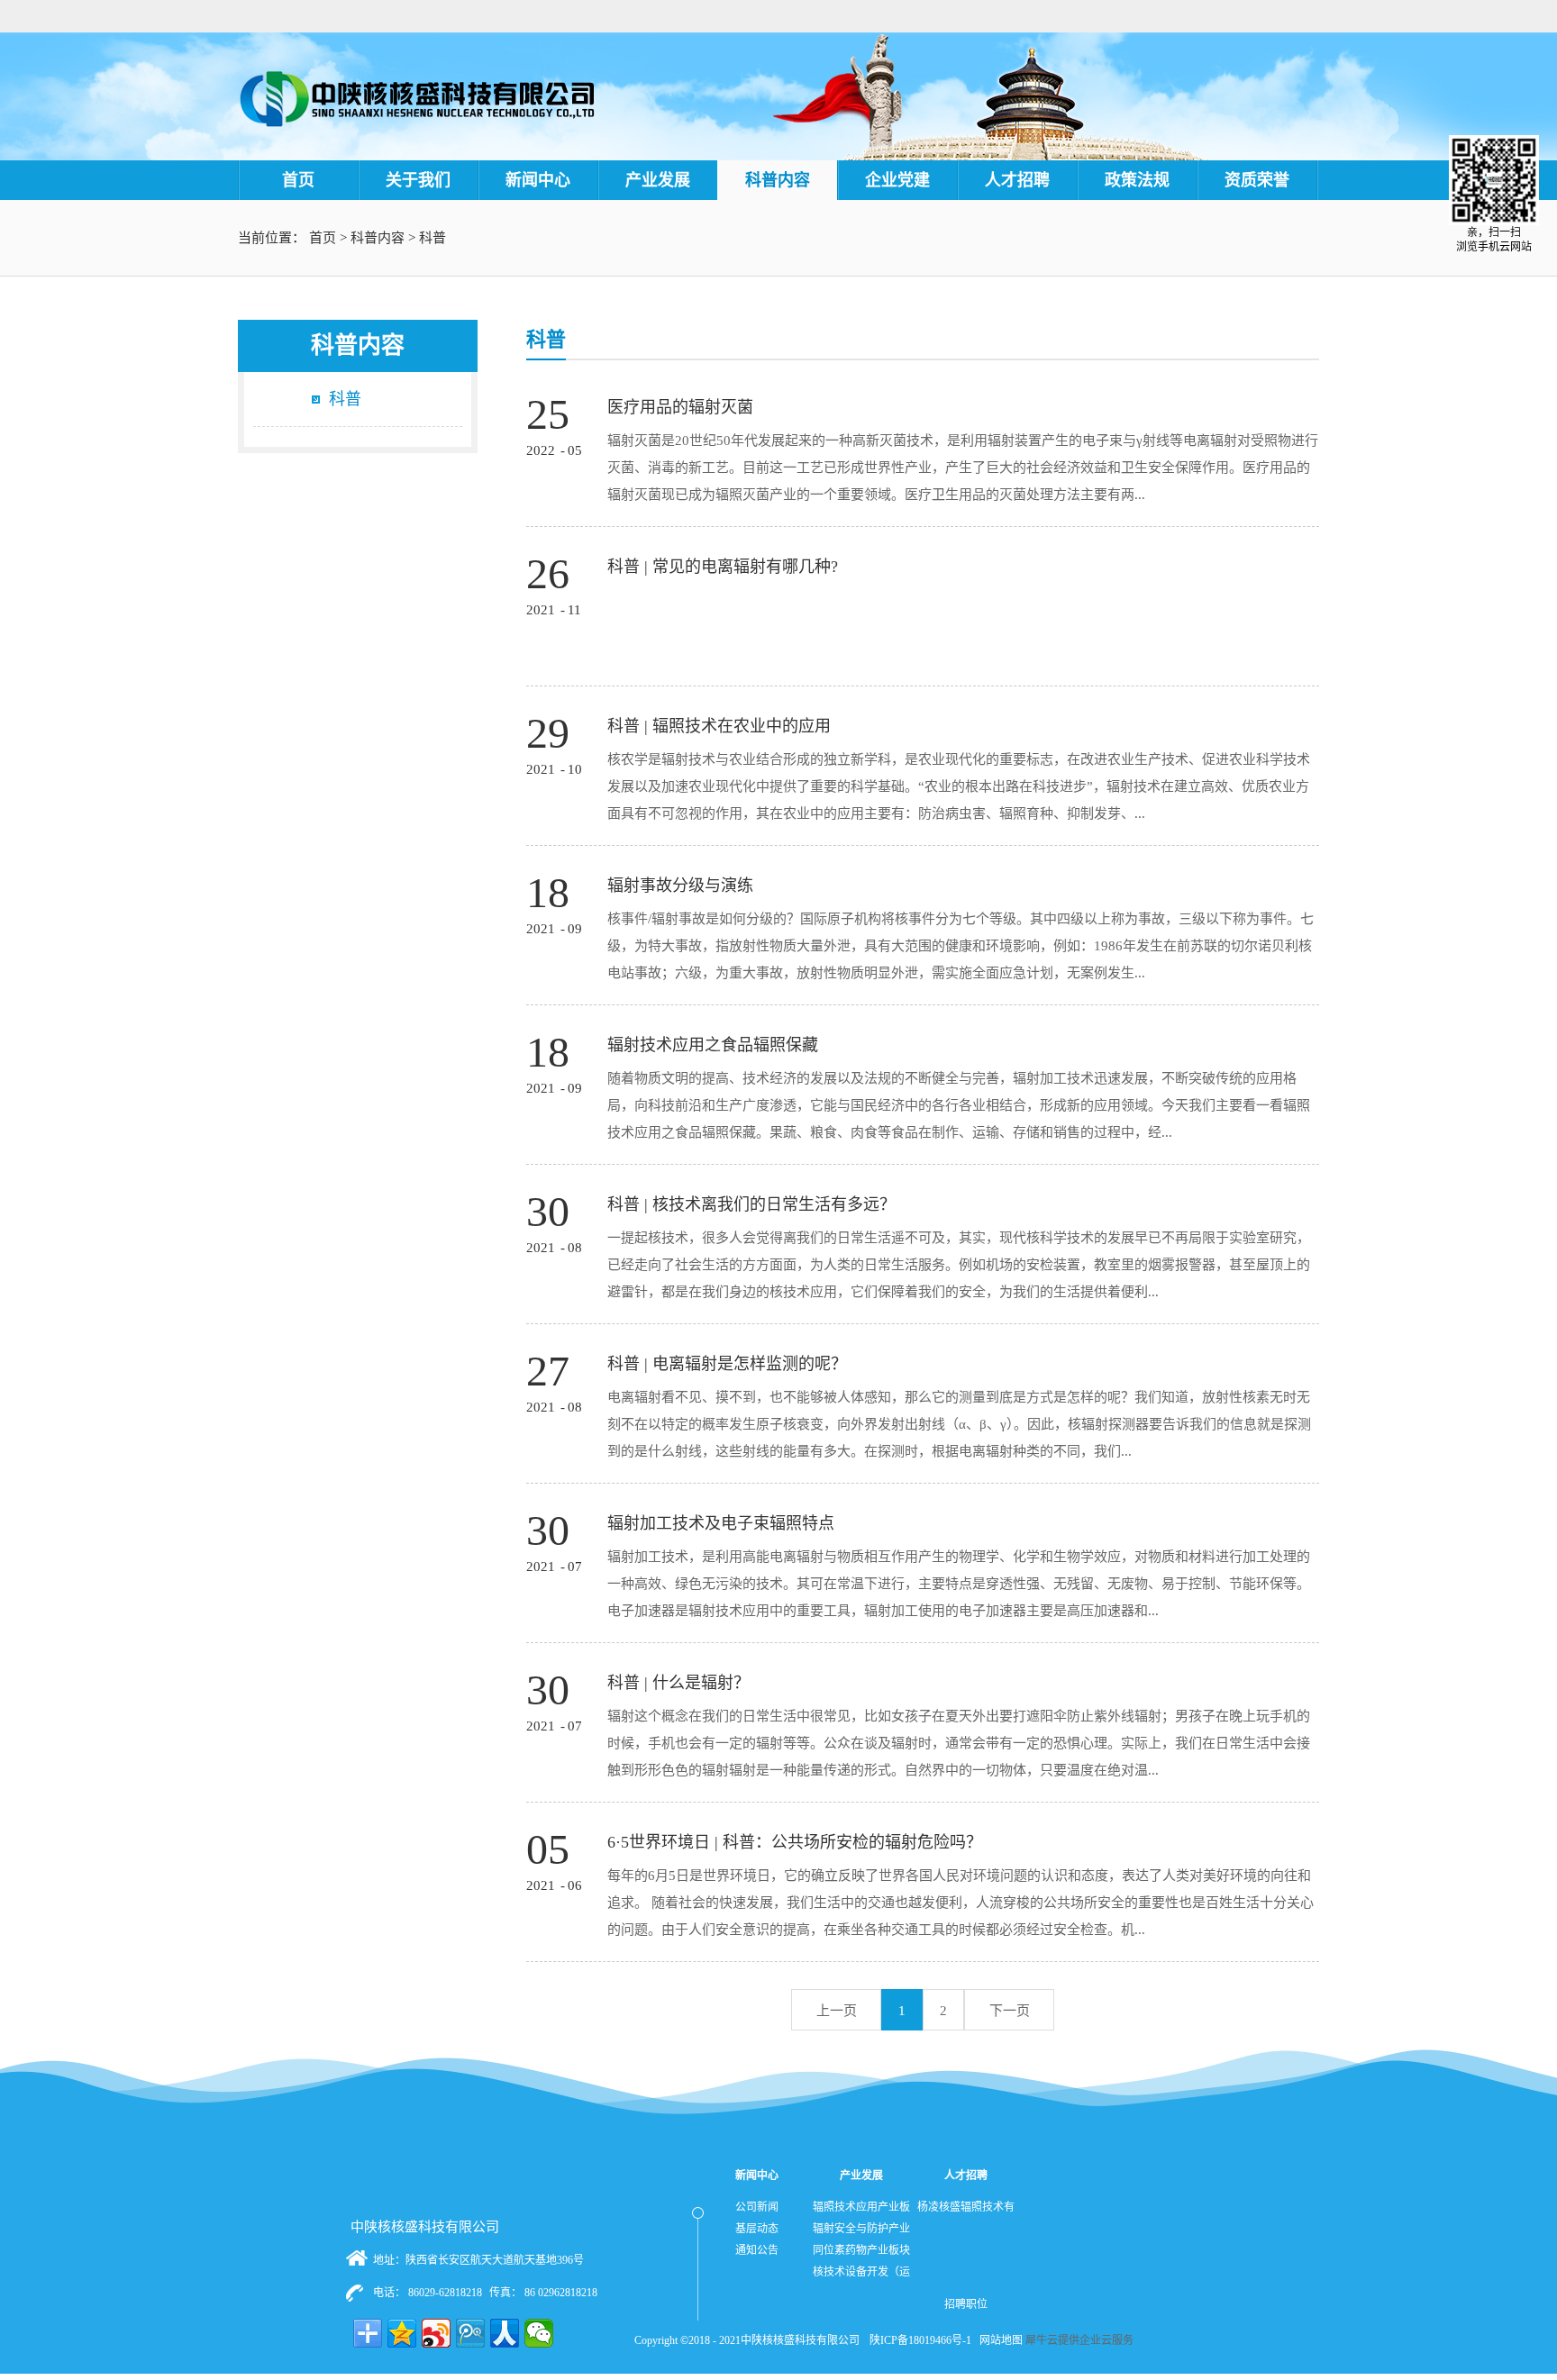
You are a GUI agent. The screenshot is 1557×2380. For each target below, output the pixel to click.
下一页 (1010, 2011)
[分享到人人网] (505, 2333)
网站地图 (998, 2340)
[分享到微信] (539, 2333)
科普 (432, 238)
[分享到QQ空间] (402, 2333)
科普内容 (378, 238)
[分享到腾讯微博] (470, 2333)
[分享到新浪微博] (436, 2333)
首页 (298, 180)
